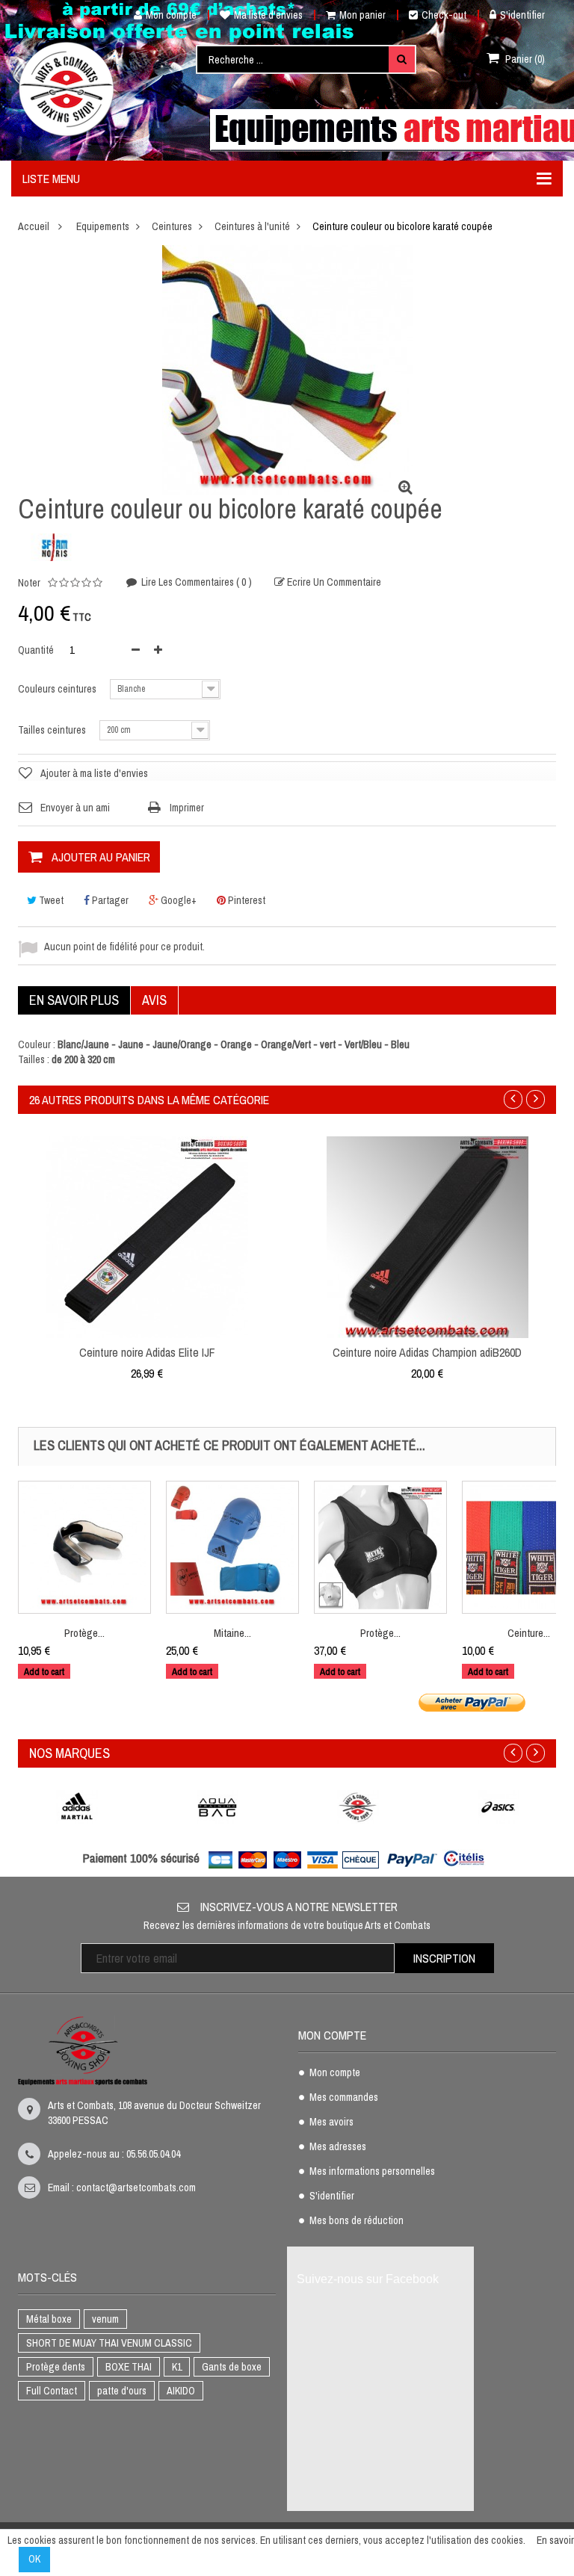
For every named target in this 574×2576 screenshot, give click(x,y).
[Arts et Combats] (67, 89)
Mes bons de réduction (357, 2221)
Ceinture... (529, 1633)
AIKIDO (181, 2391)
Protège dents (56, 2367)
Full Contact (52, 2391)
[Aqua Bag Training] (217, 1807)
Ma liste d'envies (268, 15)
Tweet (50, 900)
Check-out (444, 15)
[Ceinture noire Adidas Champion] (428, 1236)
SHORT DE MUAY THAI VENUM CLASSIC (109, 2343)
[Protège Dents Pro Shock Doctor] (84, 1547)
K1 (177, 2367)
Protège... (84, 1633)
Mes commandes (344, 2098)
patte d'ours (122, 2391)
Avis (154, 1000)
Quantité (36, 650)
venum (105, 2319)
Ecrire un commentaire (333, 582)
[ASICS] (499, 1807)
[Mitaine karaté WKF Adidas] (232, 1547)
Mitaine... (232, 1633)
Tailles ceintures (53, 730)
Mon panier (362, 15)
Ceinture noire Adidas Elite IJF (147, 1352)
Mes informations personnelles (372, 2172)
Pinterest (246, 900)
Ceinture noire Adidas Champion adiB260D (427, 1352)
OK (34, 2559)
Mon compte (171, 15)
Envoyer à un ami (75, 808)
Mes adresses (338, 2147)
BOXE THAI (129, 2367)
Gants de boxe (232, 2367)
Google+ (178, 900)
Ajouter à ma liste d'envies (94, 773)
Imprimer (187, 808)
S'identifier (522, 15)
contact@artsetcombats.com (136, 2188)
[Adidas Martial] (77, 1807)
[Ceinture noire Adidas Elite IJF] (147, 1236)
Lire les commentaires (195, 582)
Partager (109, 900)
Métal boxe (49, 2319)
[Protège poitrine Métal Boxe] (380, 1547)
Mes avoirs (331, 2123)
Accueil (34, 226)
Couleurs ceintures (58, 689)
